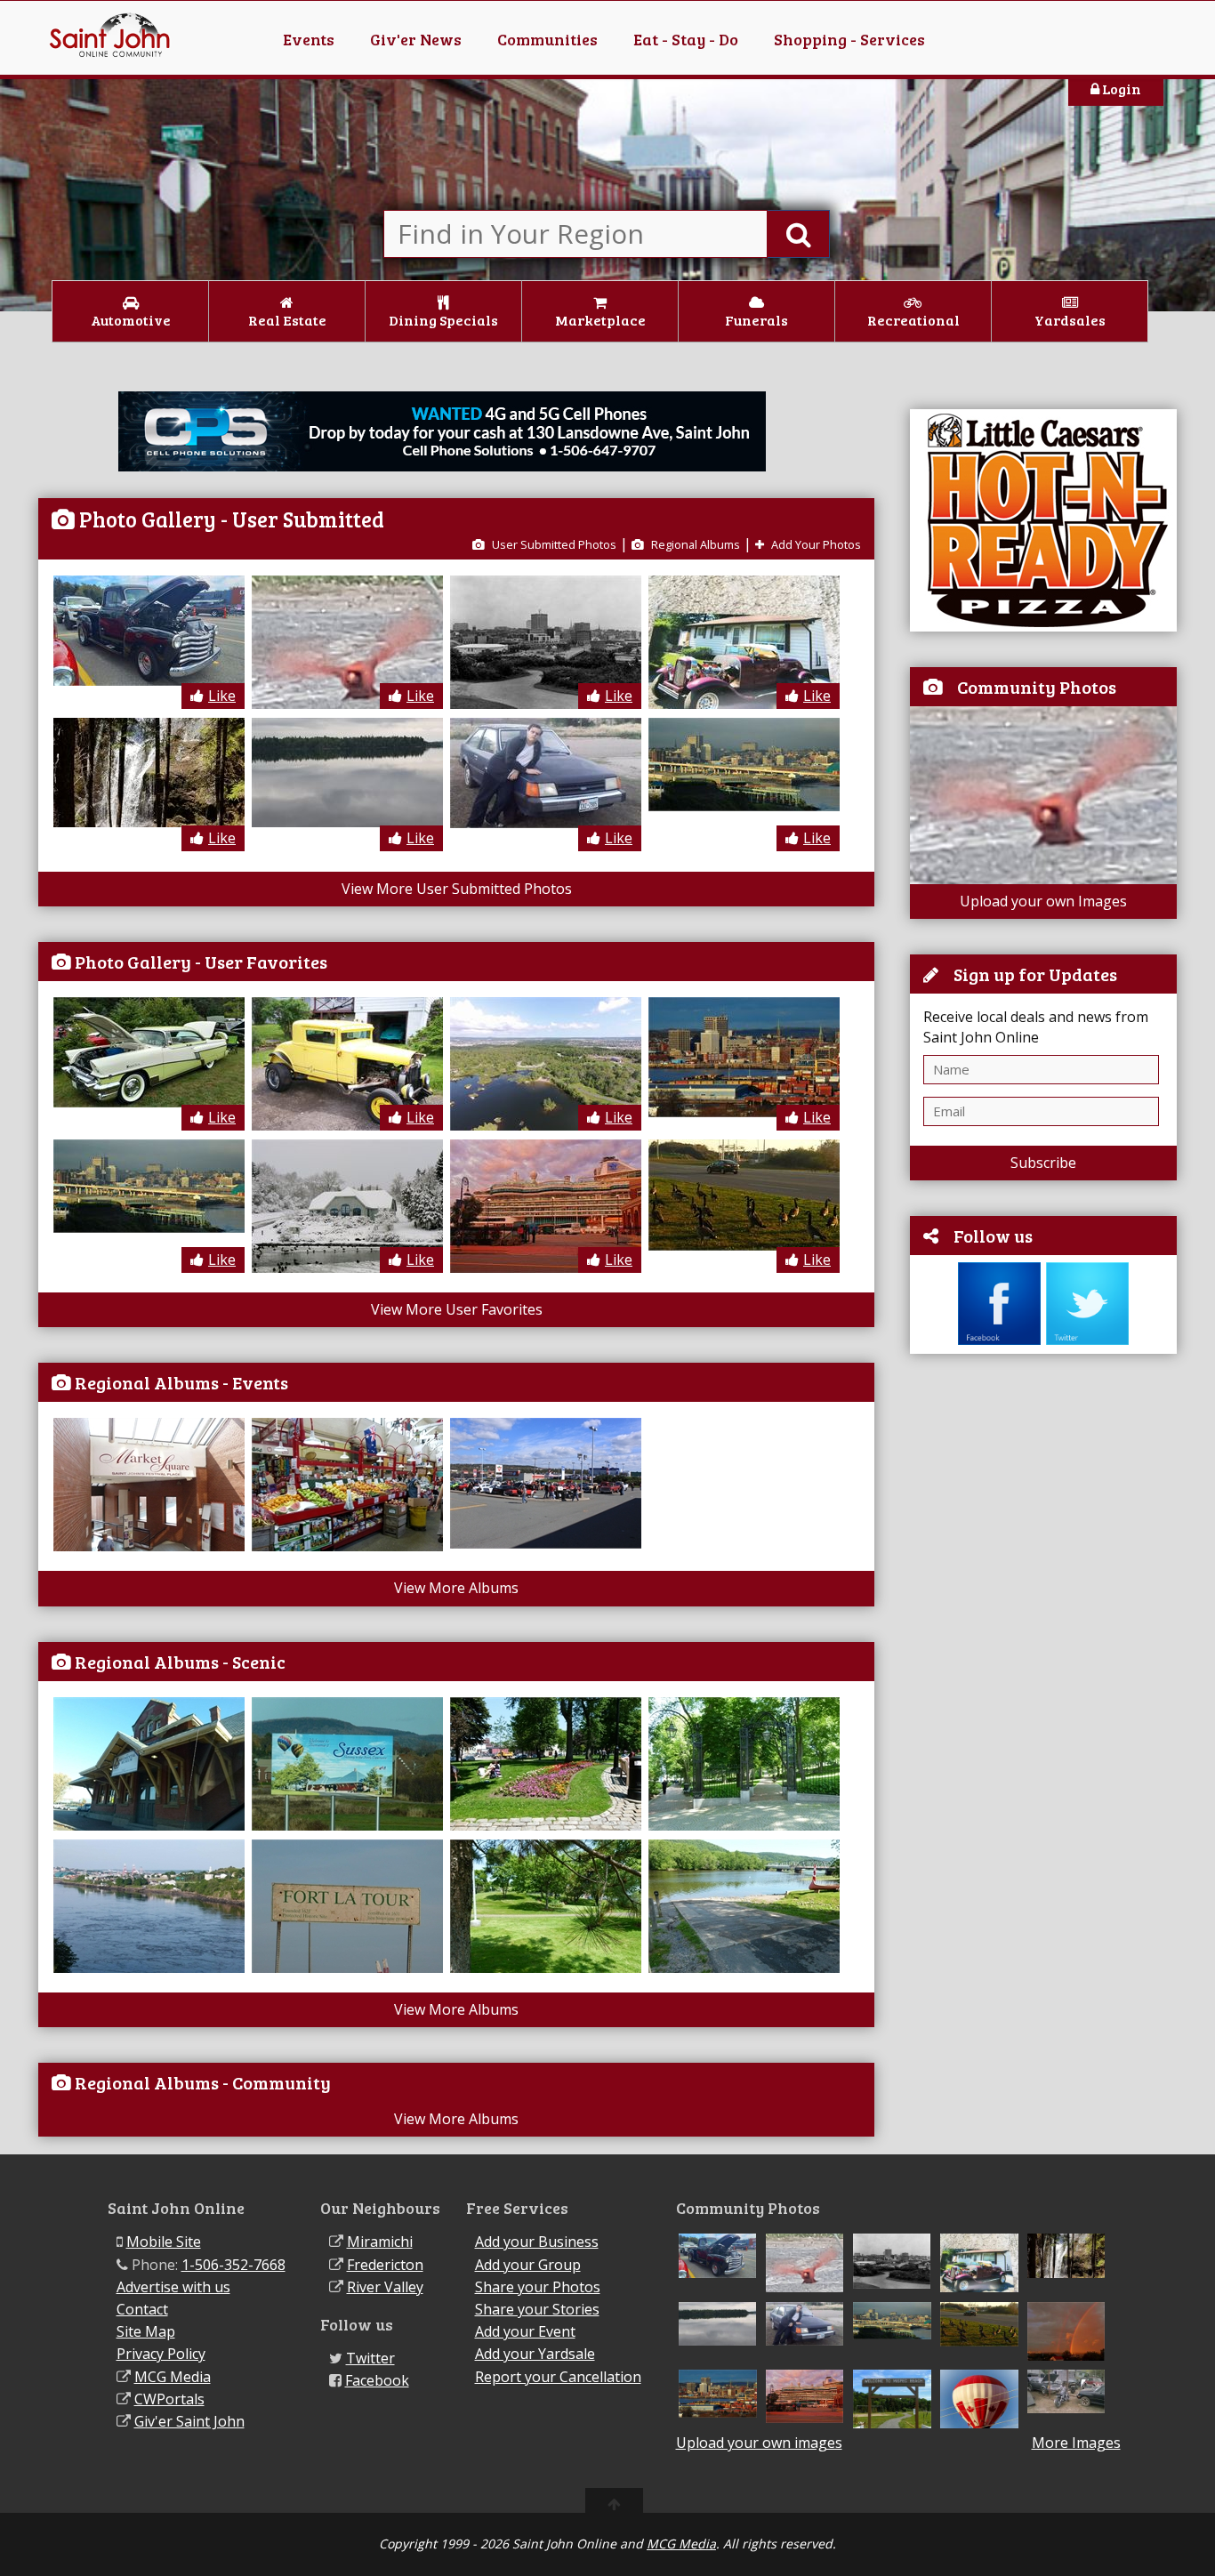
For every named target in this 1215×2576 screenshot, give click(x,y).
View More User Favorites (457, 1309)
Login (1120, 89)
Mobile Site (164, 2242)
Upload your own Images (1043, 901)
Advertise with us (173, 2287)
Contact (142, 2309)
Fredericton (385, 2265)
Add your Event (525, 2331)
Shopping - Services (849, 39)
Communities (547, 39)
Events (309, 39)
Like (222, 696)
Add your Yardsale (535, 2354)
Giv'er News (416, 39)
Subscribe (1043, 1163)
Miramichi (380, 2242)
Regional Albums (694, 544)
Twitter (370, 2358)
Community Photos (1037, 687)
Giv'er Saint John (189, 2421)
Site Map (146, 2331)
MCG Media (173, 2377)
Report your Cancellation (558, 2377)
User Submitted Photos (553, 544)
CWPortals (169, 2399)
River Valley (385, 2287)
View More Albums (456, 1588)
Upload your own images (759, 2443)
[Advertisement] (1043, 1638)
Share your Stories (537, 2309)
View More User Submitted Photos (457, 889)
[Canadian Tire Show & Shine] (548, 1543)
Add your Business (537, 2242)
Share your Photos (538, 2287)
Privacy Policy (161, 2354)
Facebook (377, 2380)
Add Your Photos (815, 544)
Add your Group (528, 2265)
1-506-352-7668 (233, 2265)
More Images (1076, 2443)
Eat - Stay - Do (686, 39)
